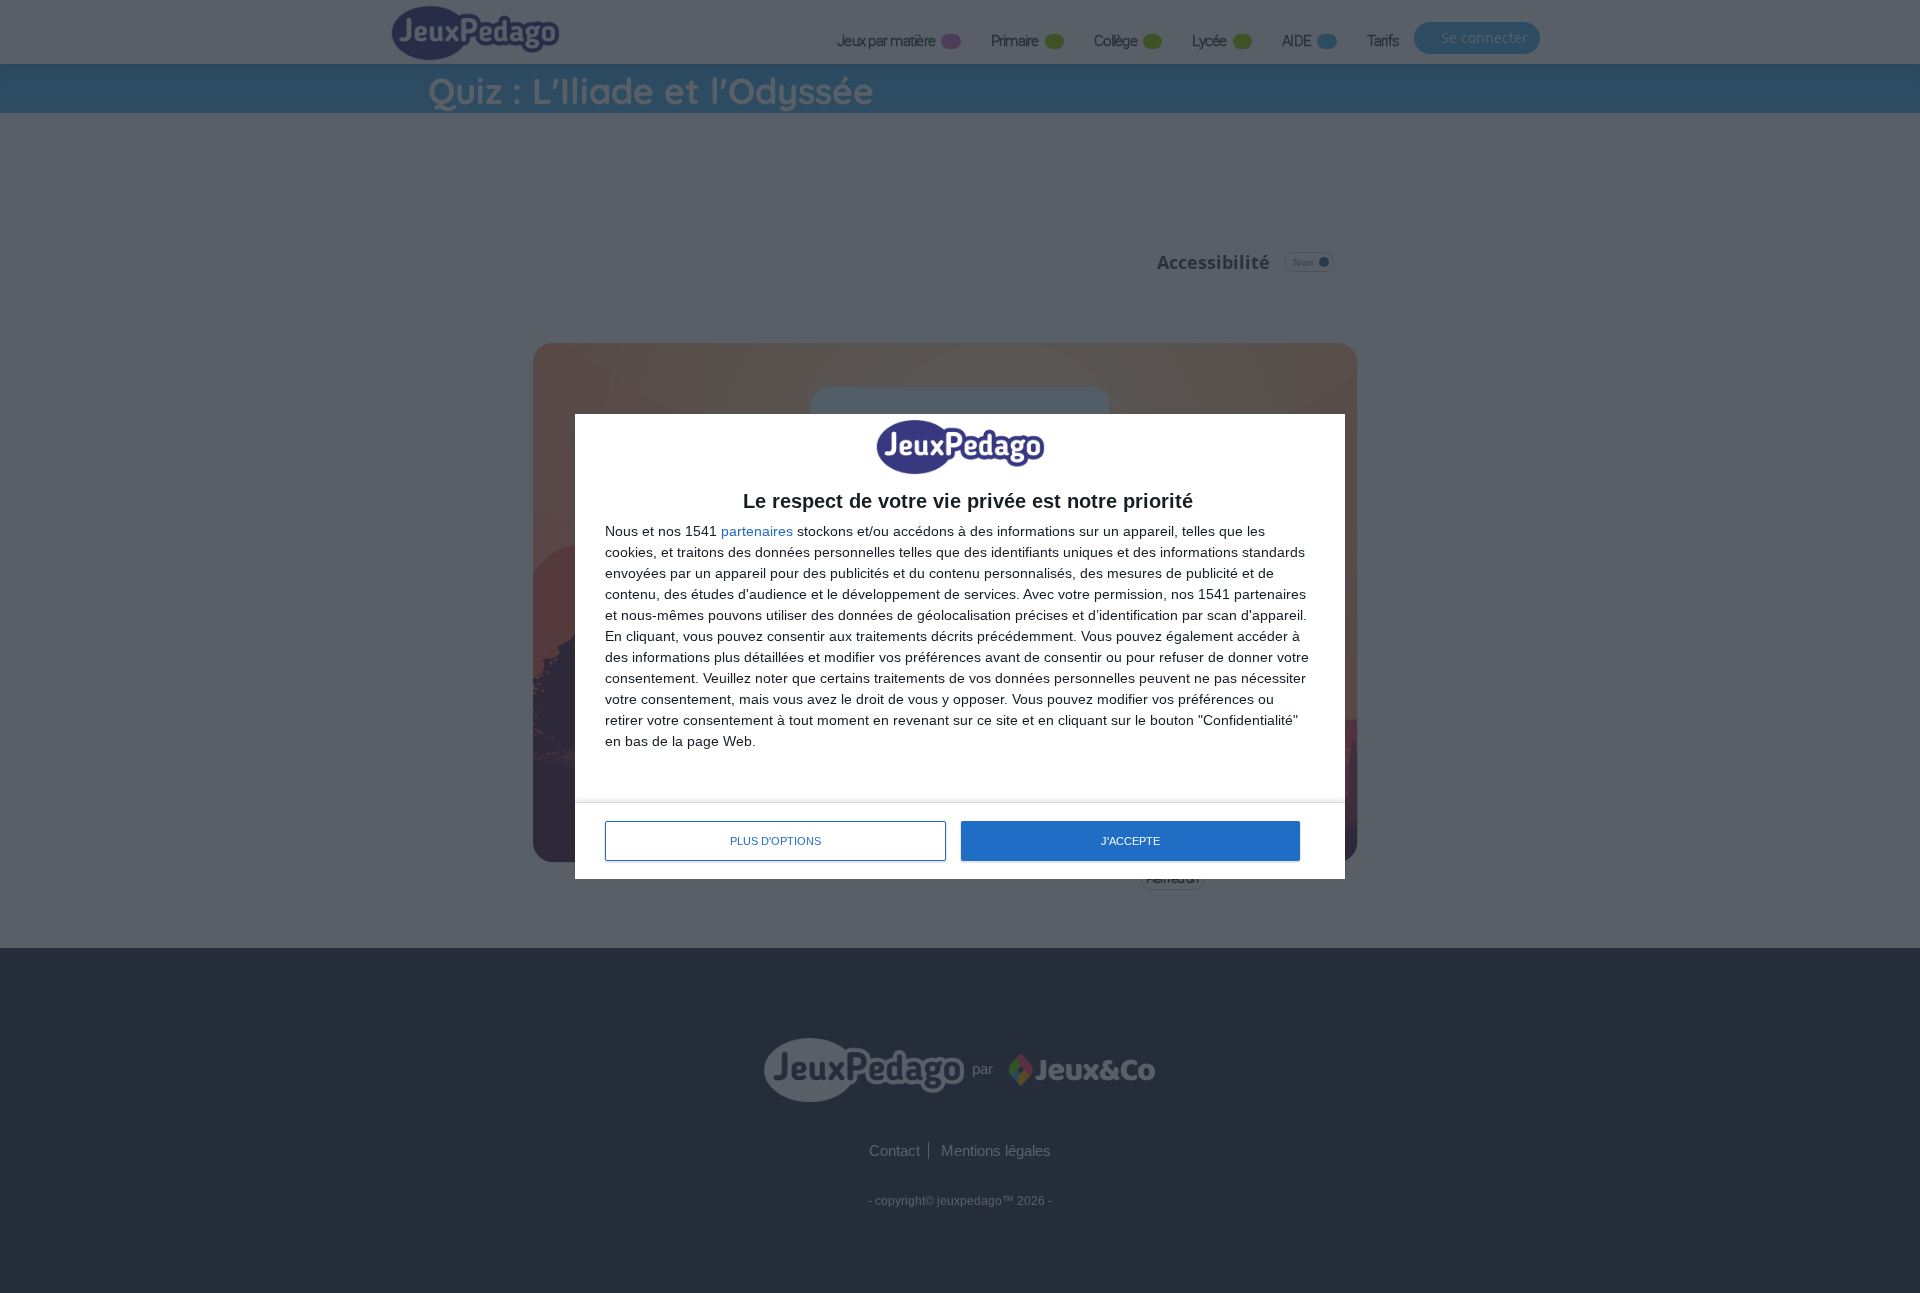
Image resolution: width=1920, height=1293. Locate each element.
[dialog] (960, 646)
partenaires (757, 531)
